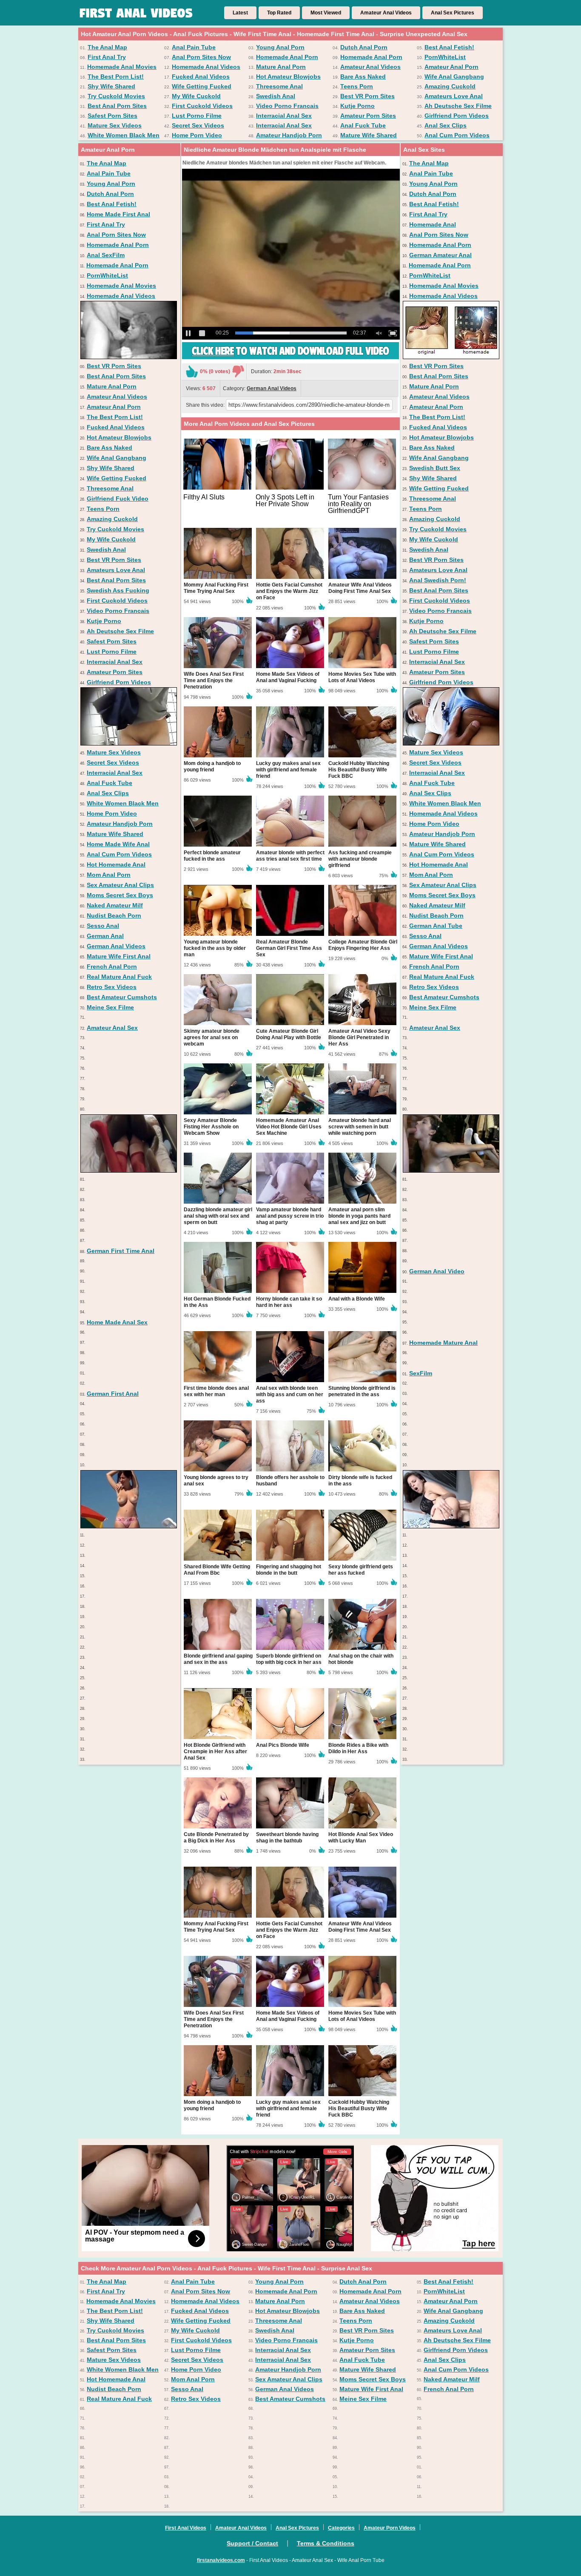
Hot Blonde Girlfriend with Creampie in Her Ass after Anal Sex (215, 1751)
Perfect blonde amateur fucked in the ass (212, 856)
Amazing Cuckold (450, 86)
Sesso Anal (103, 926)
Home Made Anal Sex (117, 1322)
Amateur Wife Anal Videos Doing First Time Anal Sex (360, 588)
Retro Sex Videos (112, 987)
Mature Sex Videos (115, 125)
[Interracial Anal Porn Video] (129, 1170)
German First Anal (113, 1394)
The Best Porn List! (116, 77)
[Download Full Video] (290, 357)
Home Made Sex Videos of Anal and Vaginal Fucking (288, 677)
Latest (240, 13)
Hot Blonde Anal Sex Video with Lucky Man (361, 1838)
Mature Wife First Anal (119, 956)
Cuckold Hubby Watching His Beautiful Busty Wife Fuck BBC (359, 770)
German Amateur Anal (440, 255)
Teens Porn (357, 86)
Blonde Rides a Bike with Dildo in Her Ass (358, 1748)
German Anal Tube (436, 926)
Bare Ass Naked (363, 77)
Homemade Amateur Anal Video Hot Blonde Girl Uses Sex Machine (289, 1127)
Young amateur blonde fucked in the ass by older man (215, 948)
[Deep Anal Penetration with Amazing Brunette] (451, 1526)
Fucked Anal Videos (201, 77)
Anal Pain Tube (194, 47)
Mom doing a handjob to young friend (212, 767)
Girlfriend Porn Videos (457, 116)
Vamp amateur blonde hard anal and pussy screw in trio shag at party (290, 1216)
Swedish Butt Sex (435, 468)
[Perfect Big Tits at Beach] (129, 1526)
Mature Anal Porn (281, 67)
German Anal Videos (116, 946)
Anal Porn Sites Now (201, 57)
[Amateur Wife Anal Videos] (451, 743)
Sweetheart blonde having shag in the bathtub (287, 1838)
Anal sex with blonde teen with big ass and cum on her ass (290, 1394)
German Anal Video (437, 1271)
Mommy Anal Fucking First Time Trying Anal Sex (216, 588)
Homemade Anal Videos (206, 67)
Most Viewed (326, 13)
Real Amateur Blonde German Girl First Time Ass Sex (289, 948)
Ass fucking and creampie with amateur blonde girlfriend (360, 859)
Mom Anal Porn (109, 875)
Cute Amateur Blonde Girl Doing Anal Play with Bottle (289, 1034)
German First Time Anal (121, 1251)
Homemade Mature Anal (443, 1343)
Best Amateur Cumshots (122, 997)
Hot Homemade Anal (116, 864)
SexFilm (421, 1373)
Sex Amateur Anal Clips (120, 885)
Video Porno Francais (287, 106)
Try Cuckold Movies (116, 96)
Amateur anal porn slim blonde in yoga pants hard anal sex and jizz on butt (359, 1216)
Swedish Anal (276, 96)
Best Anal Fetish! (449, 47)
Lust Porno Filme (197, 116)
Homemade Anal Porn (287, 57)
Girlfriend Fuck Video (118, 499)
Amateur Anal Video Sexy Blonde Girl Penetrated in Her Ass (359, 1037)
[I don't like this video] (238, 371)
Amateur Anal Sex (112, 1028)
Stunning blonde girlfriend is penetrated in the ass (362, 1391)
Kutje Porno (357, 106)
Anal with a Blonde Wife (357, 1299)
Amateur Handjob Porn (289, 135)
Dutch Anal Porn (364, 47)
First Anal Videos (186, 2528)
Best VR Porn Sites (367, 96)
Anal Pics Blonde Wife (283, 1745)
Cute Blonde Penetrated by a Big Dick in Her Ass (216, 1838)
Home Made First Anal (118, 214)
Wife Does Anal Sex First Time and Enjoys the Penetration (214, 680)
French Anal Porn (112, 966)
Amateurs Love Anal (454, 96)
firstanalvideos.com (221, 2560)
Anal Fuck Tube (363, 125)
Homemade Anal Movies (122, 67)
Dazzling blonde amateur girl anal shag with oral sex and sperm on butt (218, 1216)
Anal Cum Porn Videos (457, 135)
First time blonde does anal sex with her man (216, 1391)
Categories (341, 2528)
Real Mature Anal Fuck (119, 977)
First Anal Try (107, 57)
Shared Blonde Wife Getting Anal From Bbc (217, 1570)
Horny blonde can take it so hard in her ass (289, 1302)
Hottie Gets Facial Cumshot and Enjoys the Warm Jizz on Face (289, 591)
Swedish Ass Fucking (118, 590)
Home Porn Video (197, 135)
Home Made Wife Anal (118, 844)
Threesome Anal (279, 86)
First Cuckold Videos (202, 106)
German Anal (105, 936)
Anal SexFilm (106, 255)
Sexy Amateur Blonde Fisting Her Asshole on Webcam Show (211, 1127)
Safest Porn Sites (112, 116)
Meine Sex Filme (110, 1007)
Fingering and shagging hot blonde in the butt (289, 1570)
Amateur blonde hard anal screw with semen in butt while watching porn (360, 1127)
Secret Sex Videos (198, 125)
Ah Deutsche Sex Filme (458, 106)
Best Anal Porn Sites (117, 106)
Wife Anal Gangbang (454, 77)
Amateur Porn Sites (368, 116)
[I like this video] (192, 371)
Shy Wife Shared (111, 86)
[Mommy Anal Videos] (451, 357)
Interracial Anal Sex (284, 116)
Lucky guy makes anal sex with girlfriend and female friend (288, 770)
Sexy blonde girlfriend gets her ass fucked (361, 1570)
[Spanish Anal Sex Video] (451, 1170)
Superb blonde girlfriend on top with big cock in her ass (289, 1659)
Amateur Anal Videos (386, 13)
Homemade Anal (433, 224)
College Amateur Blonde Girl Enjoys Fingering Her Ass (363, 945)
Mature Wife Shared (369, 135)
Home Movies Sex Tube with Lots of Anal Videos (362, 677)
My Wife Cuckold (196, 96)
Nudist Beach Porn (114, 915)
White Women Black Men (124, 135)
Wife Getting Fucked (202, 86)
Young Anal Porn (280, 47)
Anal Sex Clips (446, 125)
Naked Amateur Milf (115, 905)
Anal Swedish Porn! (438, 580)
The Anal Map (107, 47)
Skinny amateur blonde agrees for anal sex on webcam (212, 1037)
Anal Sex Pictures (453, 13)
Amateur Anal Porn (451, 67)
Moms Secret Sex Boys (120, 895)
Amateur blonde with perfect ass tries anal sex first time (290, 856)
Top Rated (279, 13)
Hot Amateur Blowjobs (288, 77)
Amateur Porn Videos (390, 2528)
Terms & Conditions (326, 2543)
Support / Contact (252, 2543)
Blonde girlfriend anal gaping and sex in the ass (218, 1659)
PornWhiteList (445, 57)
